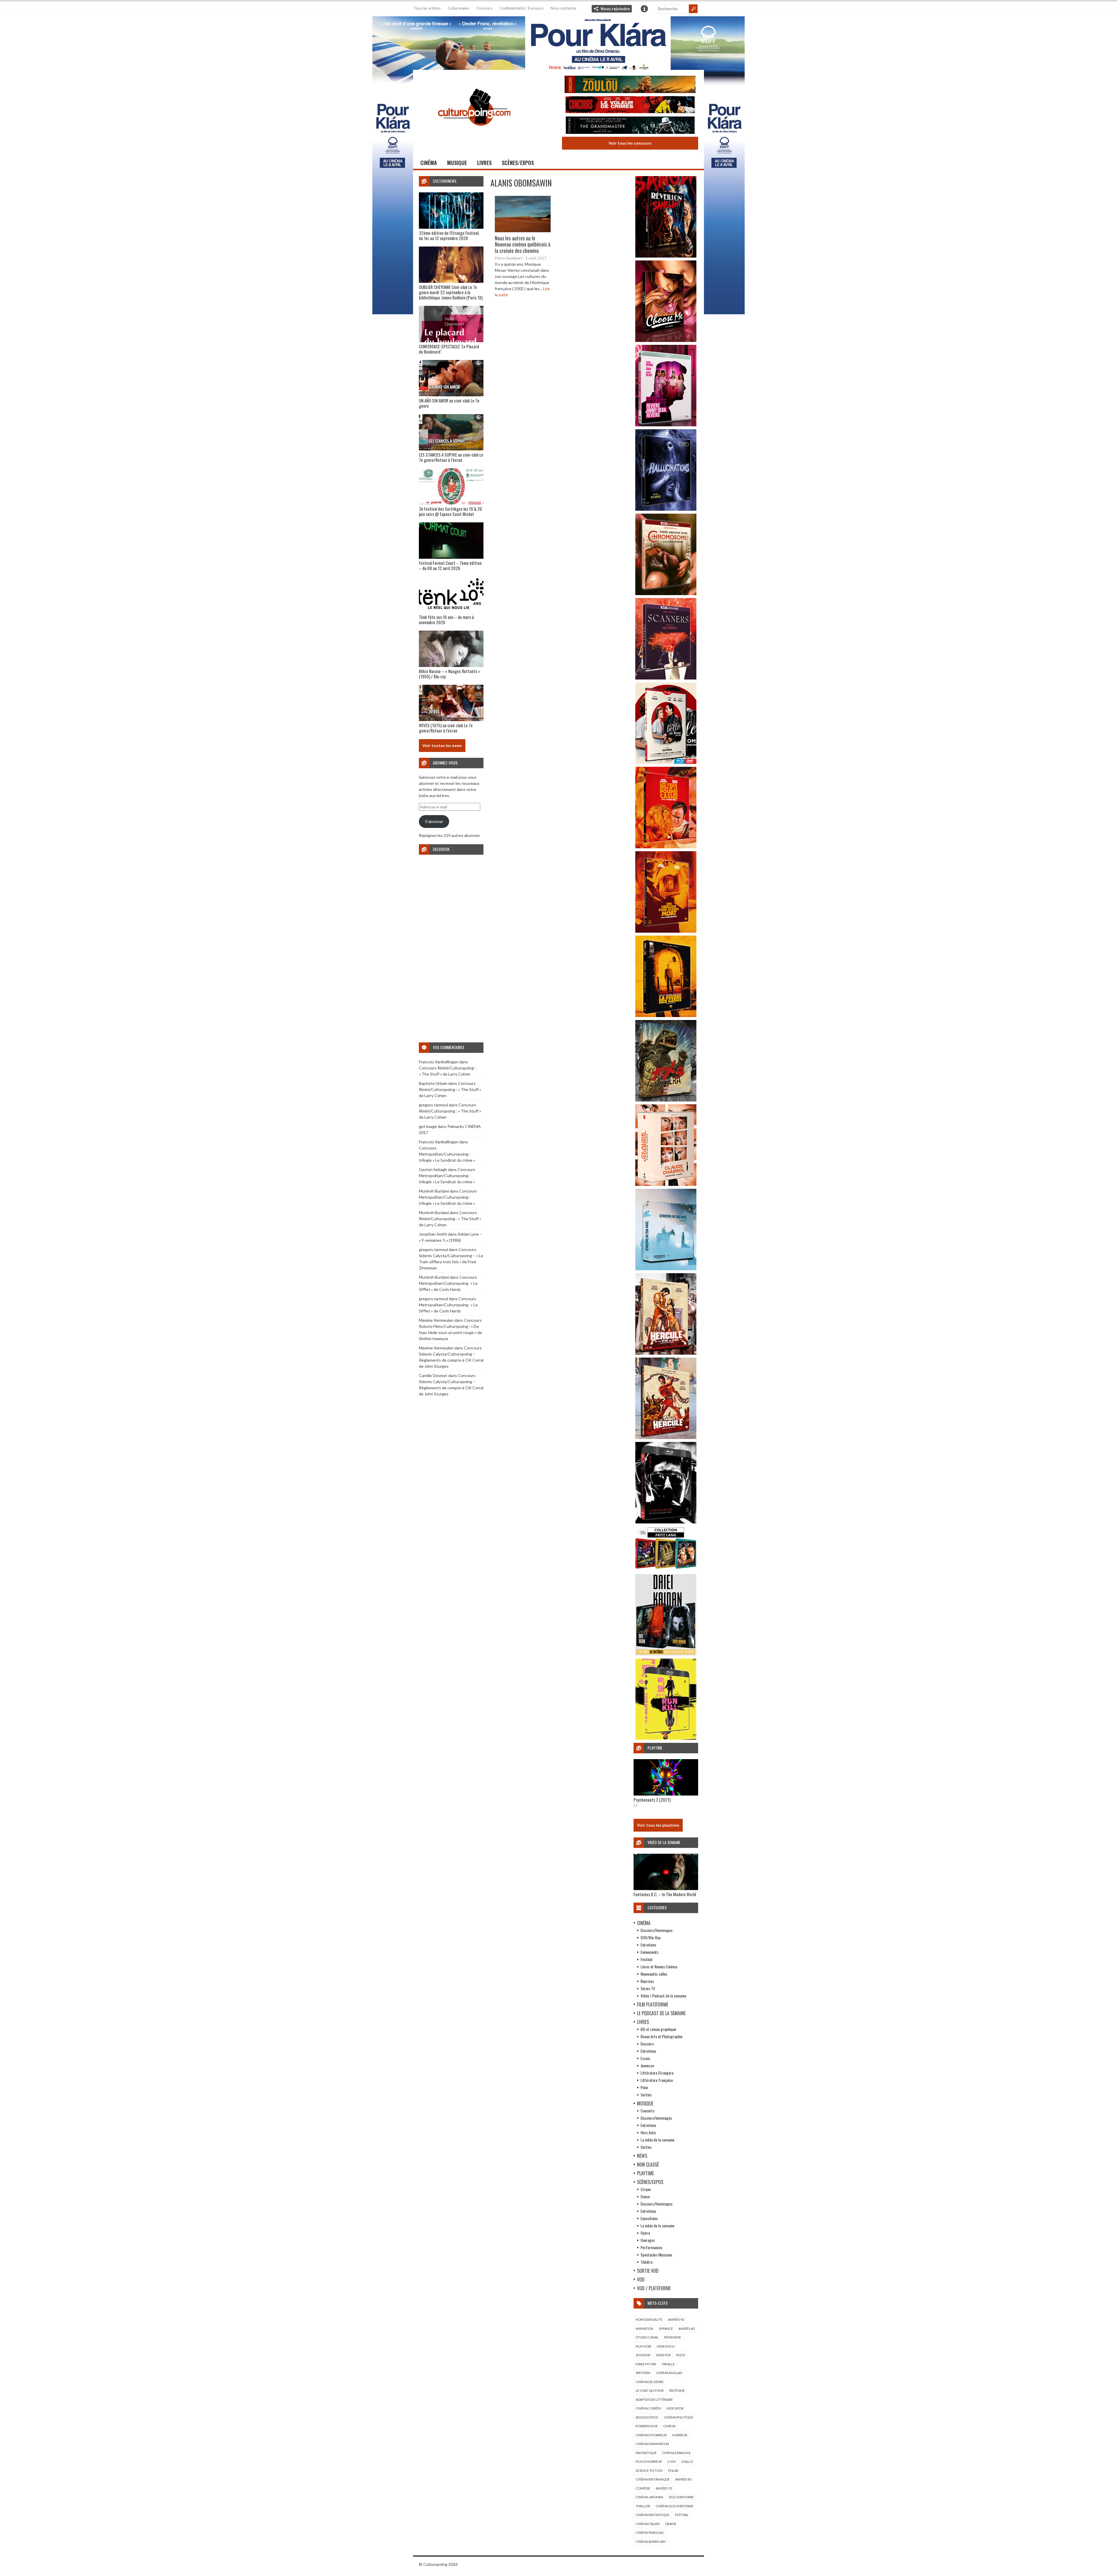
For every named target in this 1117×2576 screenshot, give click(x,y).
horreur (680, 2435)
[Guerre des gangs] (666, 1015)
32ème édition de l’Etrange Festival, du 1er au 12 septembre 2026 (449, 235)
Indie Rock (666, 2346)
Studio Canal (647, 2337)
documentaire (681, 2497)
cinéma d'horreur (651, 2435)
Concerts (648, 2111)
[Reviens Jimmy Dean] (666, 425)
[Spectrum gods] (666, 1269)
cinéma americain (651, 2542)
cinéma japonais (649, 2497)
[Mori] (666, 1522)
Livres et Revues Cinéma (659, 1966)
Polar (644, 2087)
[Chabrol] (666, 1184)
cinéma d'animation (652, 2444)
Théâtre (646, 2262)
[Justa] (558, 42)
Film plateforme (653, 2004)
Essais (645, 2058)
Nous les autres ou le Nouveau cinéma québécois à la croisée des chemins (523, 244)
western (643, 2373)
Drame (671, 2524)
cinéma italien (648, 2524)
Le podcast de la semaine (661, 2013)
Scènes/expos (518, 163)
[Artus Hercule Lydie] (666, 1353)
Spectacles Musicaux (656, 2255)
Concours (484, 8)
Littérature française (657, 2080)
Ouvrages (648, 2240)
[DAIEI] (666, 1654)
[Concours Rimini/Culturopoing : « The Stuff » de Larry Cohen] (630, 105)
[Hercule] (666, 1437)
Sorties (646, 2095)
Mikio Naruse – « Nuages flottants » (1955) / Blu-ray (449, 674)
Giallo (687, 2461)
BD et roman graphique (658, 2029)
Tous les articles (427, 8)
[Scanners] (666, 678)
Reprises (647, 1981)
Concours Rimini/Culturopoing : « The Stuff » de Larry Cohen (450, 1089)
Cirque (646, 2189)
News (642, 2156)
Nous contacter (564, 8)
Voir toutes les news (442, 745)
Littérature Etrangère (657, 2073)
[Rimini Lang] (666, 1570)
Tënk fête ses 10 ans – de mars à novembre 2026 (446, 620)
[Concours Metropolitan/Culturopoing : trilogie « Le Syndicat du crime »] (630, 126)
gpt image (428, 1126)
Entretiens (648, 1945)
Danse (645, 2196)
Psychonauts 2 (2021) (652, 1800)
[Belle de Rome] (666, 762)
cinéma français (650, 2532)
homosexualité (649, 2319)
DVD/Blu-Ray (650, 1937)
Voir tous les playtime (658, 1825)
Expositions (649, 2218)
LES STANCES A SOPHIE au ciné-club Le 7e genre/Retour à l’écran (451, 457)
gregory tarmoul (433, 1105)
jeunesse (643, 2355)
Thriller (643, 2506)
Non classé (648, 2165)
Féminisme (673, 2337)
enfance (666, 2328)
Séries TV (648, 1988)
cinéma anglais (669, 2373)
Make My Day (646, 2364)
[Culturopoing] (474, 134)
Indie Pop (663, 2355)
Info (644, 9)
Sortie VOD (648, 2271)
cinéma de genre (650, 2382)
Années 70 (664, 2488)
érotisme (677, 2390)
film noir (643, 2346)
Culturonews (458, 8)
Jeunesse (647, 2065)
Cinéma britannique (653, 2479)
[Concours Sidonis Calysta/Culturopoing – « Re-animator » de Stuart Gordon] (630, 85)
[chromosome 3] (666, 594)
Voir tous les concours (630, 143)
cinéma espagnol (677, 2453)
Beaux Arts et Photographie (661, 2036)
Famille (668, 2364)
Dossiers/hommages (656, 2118)
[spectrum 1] (666, 1738)
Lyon (672, 2461)
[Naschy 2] (666, 931)
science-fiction (649, 2471)
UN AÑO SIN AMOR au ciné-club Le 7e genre (449, 403)
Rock (681, 2355)
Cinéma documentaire (675, 2506)
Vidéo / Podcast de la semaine (663, 1996)
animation (644, 2328)
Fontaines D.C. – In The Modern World (665, 1894)
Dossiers (647, 2044)
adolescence (647, 2417)
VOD (641, 2279)
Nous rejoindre (615, 9)
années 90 (676, 2319)
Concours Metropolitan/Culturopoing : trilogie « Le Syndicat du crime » (447, 1154)
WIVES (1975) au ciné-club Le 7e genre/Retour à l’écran (446, 728)
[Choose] (666, 340)
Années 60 (686, 2328)
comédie (643, 2488)
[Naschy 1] (666, 847)
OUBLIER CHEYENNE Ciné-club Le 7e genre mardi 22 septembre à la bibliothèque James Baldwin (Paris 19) (451, 292)
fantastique (646, 2453)
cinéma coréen (648, 2408)
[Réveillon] (666, 256)
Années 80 (683, 2479)
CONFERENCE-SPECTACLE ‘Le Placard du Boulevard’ (449, 349)
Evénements (650, 1952)
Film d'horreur (649, 2461)
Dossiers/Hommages (657, 1930)
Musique (457, 163)
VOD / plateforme (654, 2288)
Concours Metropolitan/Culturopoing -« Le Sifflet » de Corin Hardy (448, 1283)
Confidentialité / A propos (522, 8)
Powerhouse (647, 2426)
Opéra (645, 2233)
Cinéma (429, 163)
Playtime (645, 2173)
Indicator (675, 2408)
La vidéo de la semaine (657, 2140)
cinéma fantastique (652, 2515)
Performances (651, 2247)
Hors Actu (648, 2132)
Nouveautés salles (654, 1974)
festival (682, 2515)
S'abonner (434, 821)
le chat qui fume (650, 2390)
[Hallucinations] (666, 509)
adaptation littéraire (654, 2400)
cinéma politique (678, 2417)
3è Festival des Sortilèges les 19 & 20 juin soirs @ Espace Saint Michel (450, 511)
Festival (646, 1959)
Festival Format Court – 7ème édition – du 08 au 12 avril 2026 (450, 565)
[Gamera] (666, 1100)
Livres (484, 163)
